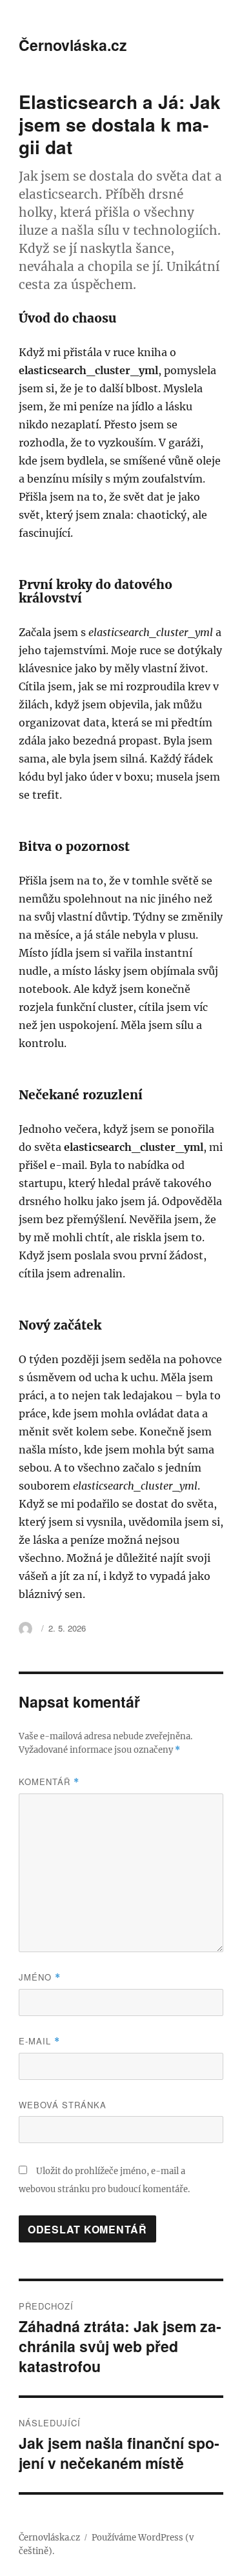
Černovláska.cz (73, 45)
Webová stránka (63, 2105)
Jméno (40, 1977)
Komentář (49, 1782)
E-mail (39, 2041)
